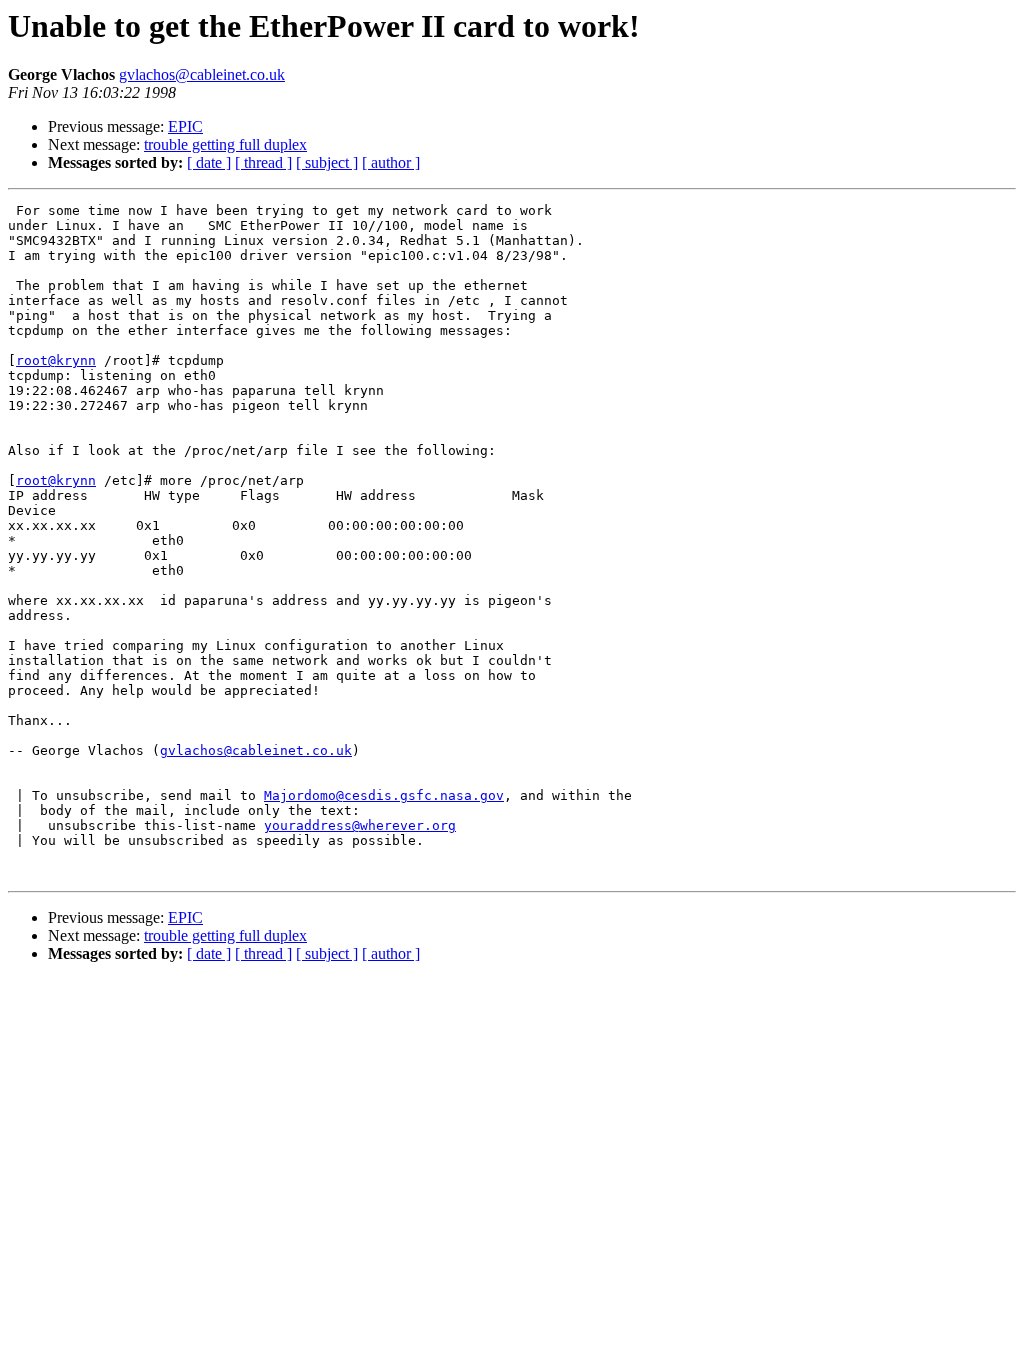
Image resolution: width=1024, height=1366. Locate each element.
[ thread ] (263, 162)
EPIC (185, 126)
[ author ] (391, 162)
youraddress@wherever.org (360, 825)
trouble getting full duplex (225, 144)
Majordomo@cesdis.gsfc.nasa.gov (384, 795)
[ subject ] (327, 162)
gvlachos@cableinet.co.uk (202, 74)
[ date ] (209, 162)
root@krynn (56, 360)
